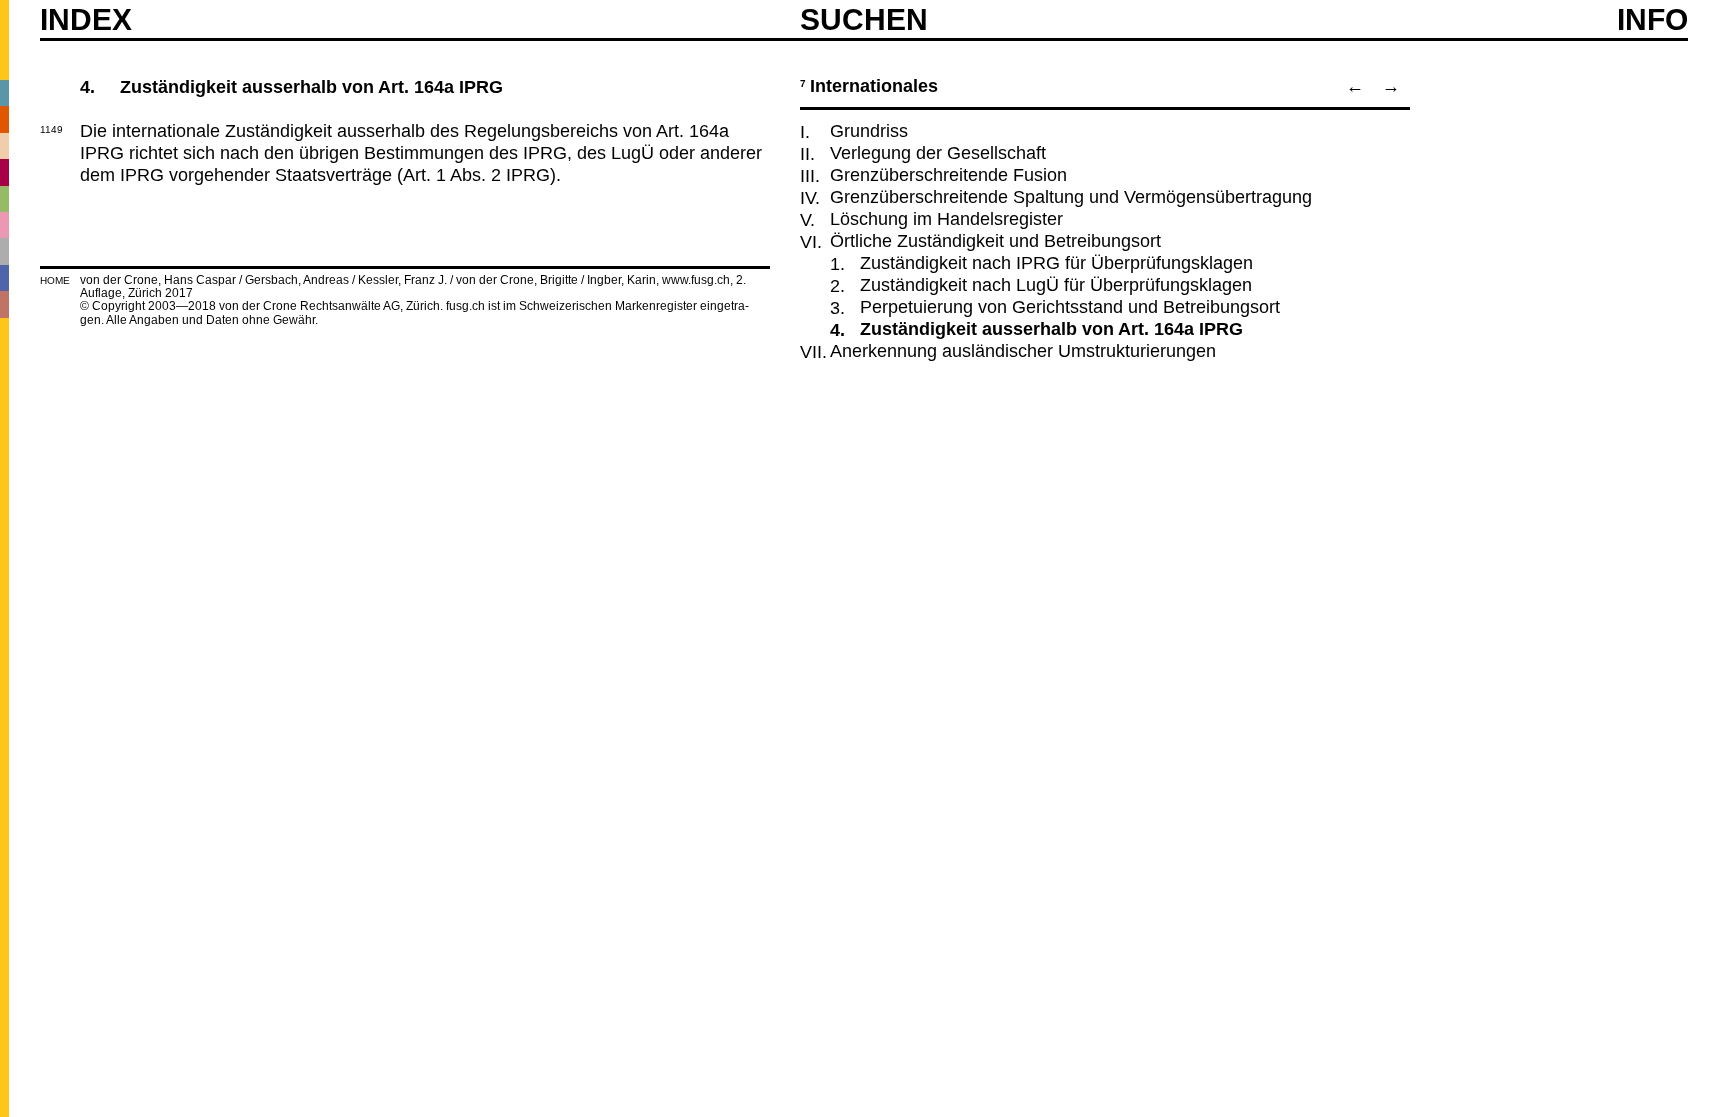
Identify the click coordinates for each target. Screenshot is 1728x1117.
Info (1652, 20)
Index (86, 20)
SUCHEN (864, 19)
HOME (55, 280)
